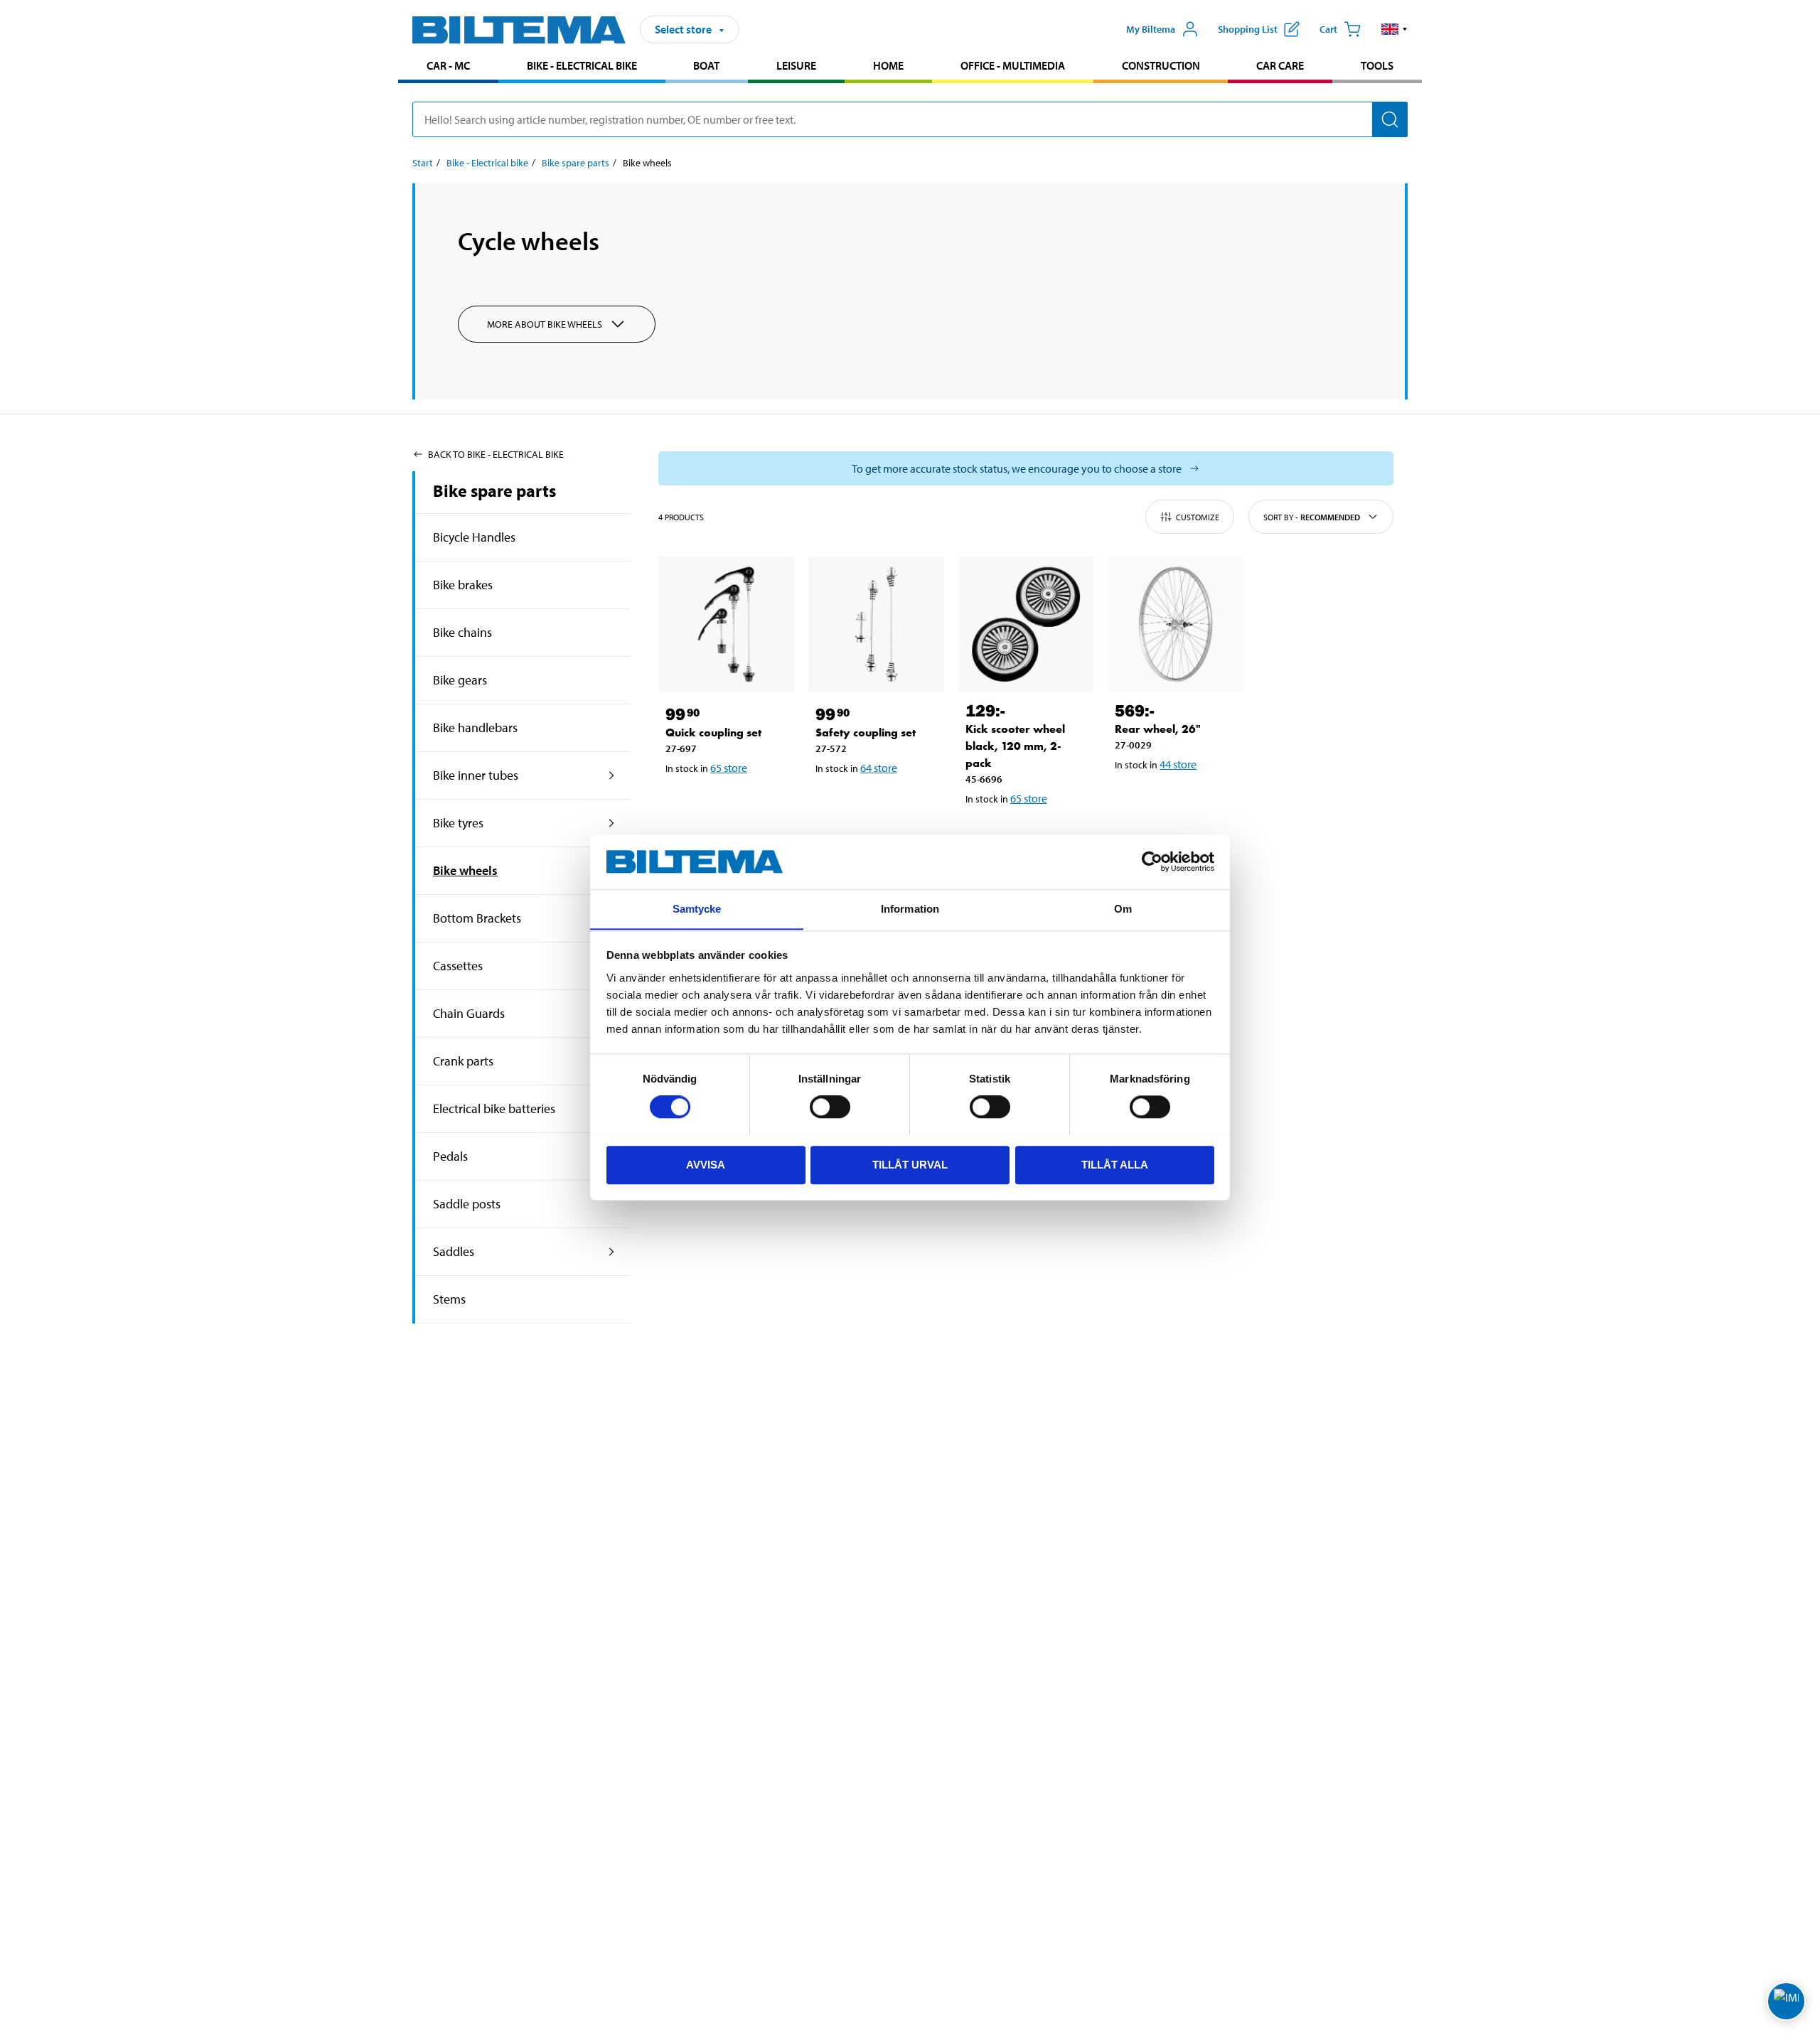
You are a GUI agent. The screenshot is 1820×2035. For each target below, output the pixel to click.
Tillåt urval (910, 1164)
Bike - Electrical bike (582, 65)
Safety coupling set (866, 732)
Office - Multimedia (1013, 65)
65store (729, 768)
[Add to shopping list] (682, 805)
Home (888, 65)
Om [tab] (1123, 909)
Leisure (796, 65)
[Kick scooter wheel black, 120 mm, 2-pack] (1026, 624)
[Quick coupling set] (726, 624)
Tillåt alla (1115, 1164)
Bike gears (460, 680)
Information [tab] (910, 909)
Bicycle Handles (474, 537)
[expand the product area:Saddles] (612, 1252)
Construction (1161, 65)
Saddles (454, 1251)
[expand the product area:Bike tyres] (612, 823)
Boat (706, 65)
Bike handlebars (475, 727)
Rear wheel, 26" (1158, 729)
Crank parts (463, 1061)
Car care (1280, 65)
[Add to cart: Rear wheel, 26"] (1173, 801)
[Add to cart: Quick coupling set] (724, 805)
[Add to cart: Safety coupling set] (874, 805)
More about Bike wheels (545, 324)
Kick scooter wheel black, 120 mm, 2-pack (1015, 746)
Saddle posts (467, 1204)
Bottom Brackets (477, 918)
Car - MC (448, 65)
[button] (1395, 29)
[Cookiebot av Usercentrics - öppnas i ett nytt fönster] (1152, 861)
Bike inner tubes (476, 775)
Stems (449, 1299)
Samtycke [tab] (697, 909)
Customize (1198, 517)
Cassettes (458, 966)
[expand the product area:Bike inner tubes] (612, 775)
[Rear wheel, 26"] (1176, 624)
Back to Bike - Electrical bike (496, 454)
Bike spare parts (576, 163)
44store (1178, 764)
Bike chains (462, 632)
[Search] (1390, 119)
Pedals (450, 1156)
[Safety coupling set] (876, 624)
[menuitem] (448, 67)
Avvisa (706, 1164)
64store (879, 768)
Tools (1377, 65)
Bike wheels (465, 870)
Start (423, 163)
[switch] (830, 1107)
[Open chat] (1786, 2001)
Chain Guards (469, 1013)
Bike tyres (458, 823)
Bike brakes (463, 585)
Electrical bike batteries (494, 1108)
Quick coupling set (713, 732)
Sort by (1312, 517)
